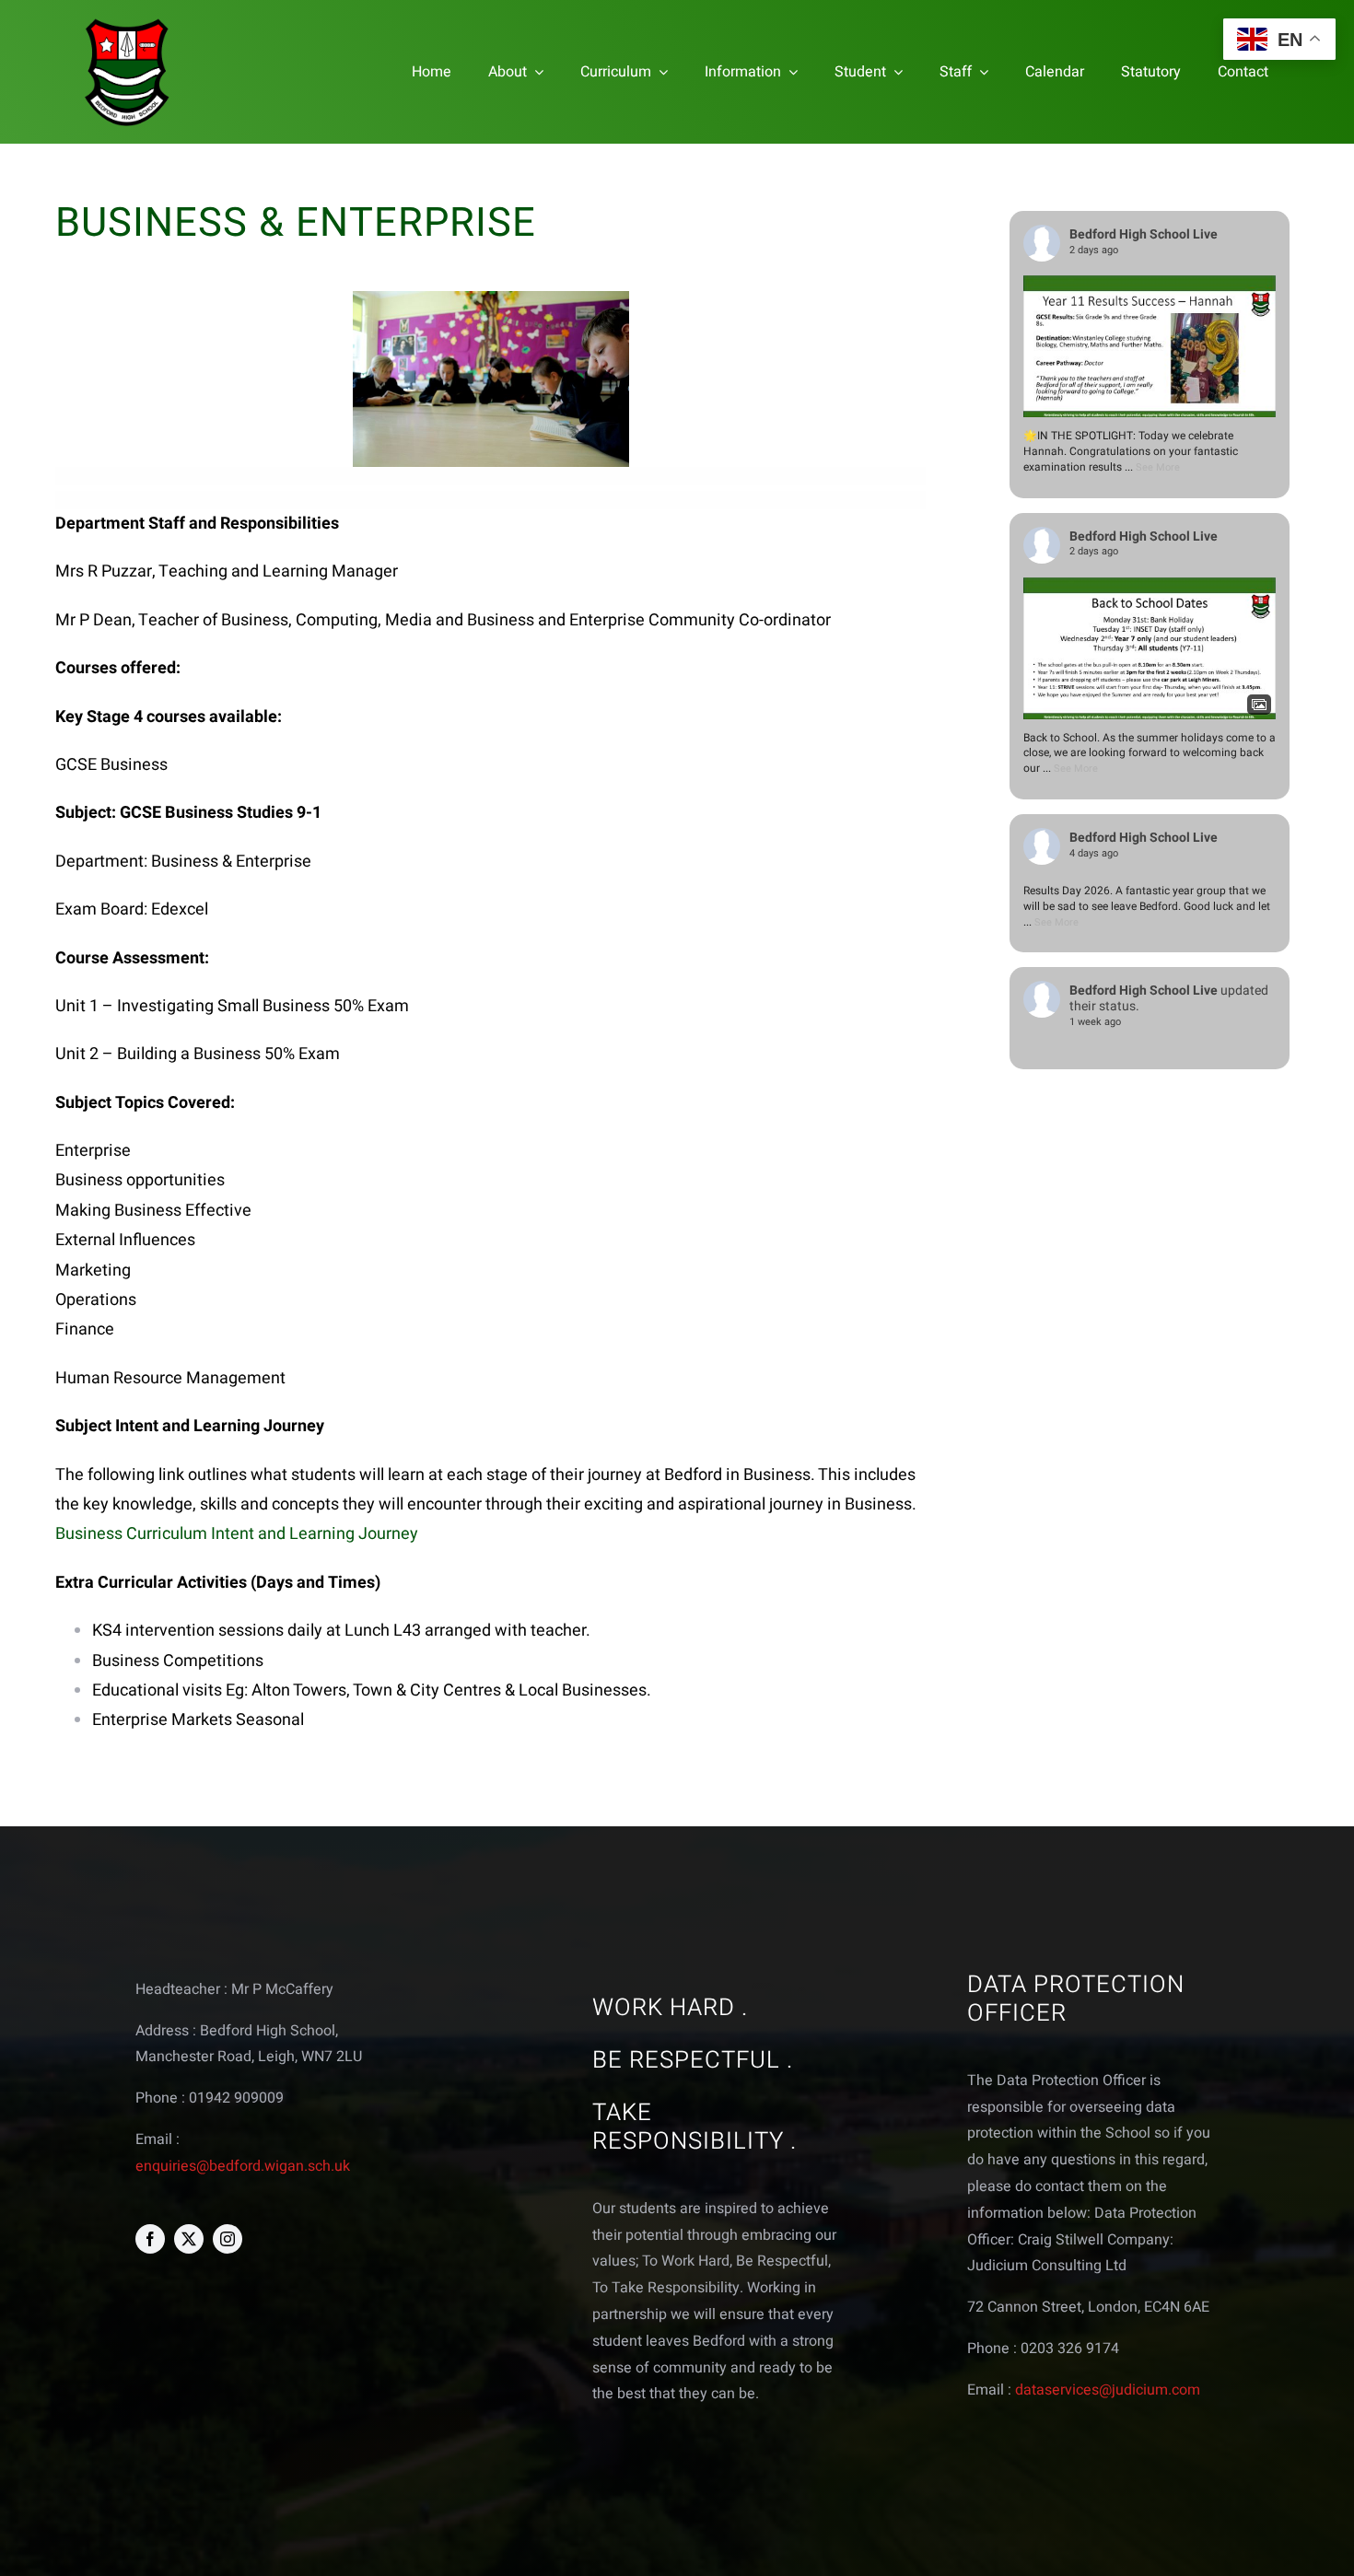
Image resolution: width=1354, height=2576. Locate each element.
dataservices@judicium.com (1108, 2390)
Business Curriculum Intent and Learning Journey (237, 1534)
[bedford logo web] (127, 22)
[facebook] (150, 2239)
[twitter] (189, 2239)
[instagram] (228, 2239)
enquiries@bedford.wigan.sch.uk (243, 2166)
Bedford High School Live (1144, 234)
